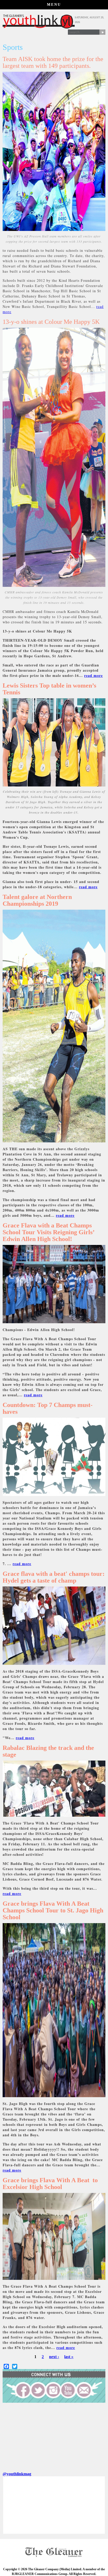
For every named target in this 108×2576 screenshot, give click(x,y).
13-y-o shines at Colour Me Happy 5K (51, 322)
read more (93, 675)
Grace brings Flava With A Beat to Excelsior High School (50, 2184)
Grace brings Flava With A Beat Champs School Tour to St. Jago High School (53, 1910)
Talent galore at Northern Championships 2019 (37, 900)
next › (54, 2357)
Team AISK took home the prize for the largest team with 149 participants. (53, 62)
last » (69, 2357)
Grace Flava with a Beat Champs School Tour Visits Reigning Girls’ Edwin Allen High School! (48, 1232)
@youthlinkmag (17, 2474)
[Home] (39, 27)
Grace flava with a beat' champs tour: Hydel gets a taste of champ (54, 1577)
